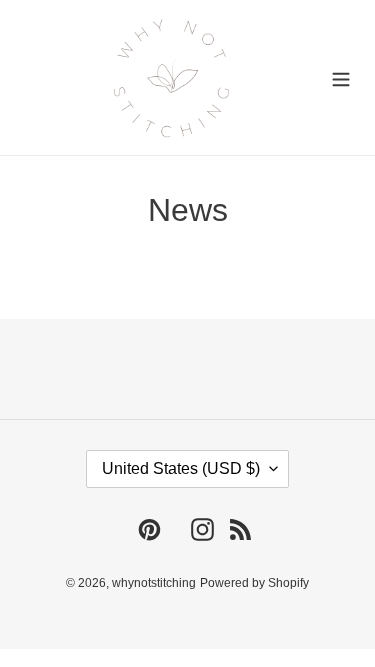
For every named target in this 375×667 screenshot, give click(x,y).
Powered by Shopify (254, 583)
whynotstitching (154, 583)
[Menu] (341, 77)
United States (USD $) (181, 468)
